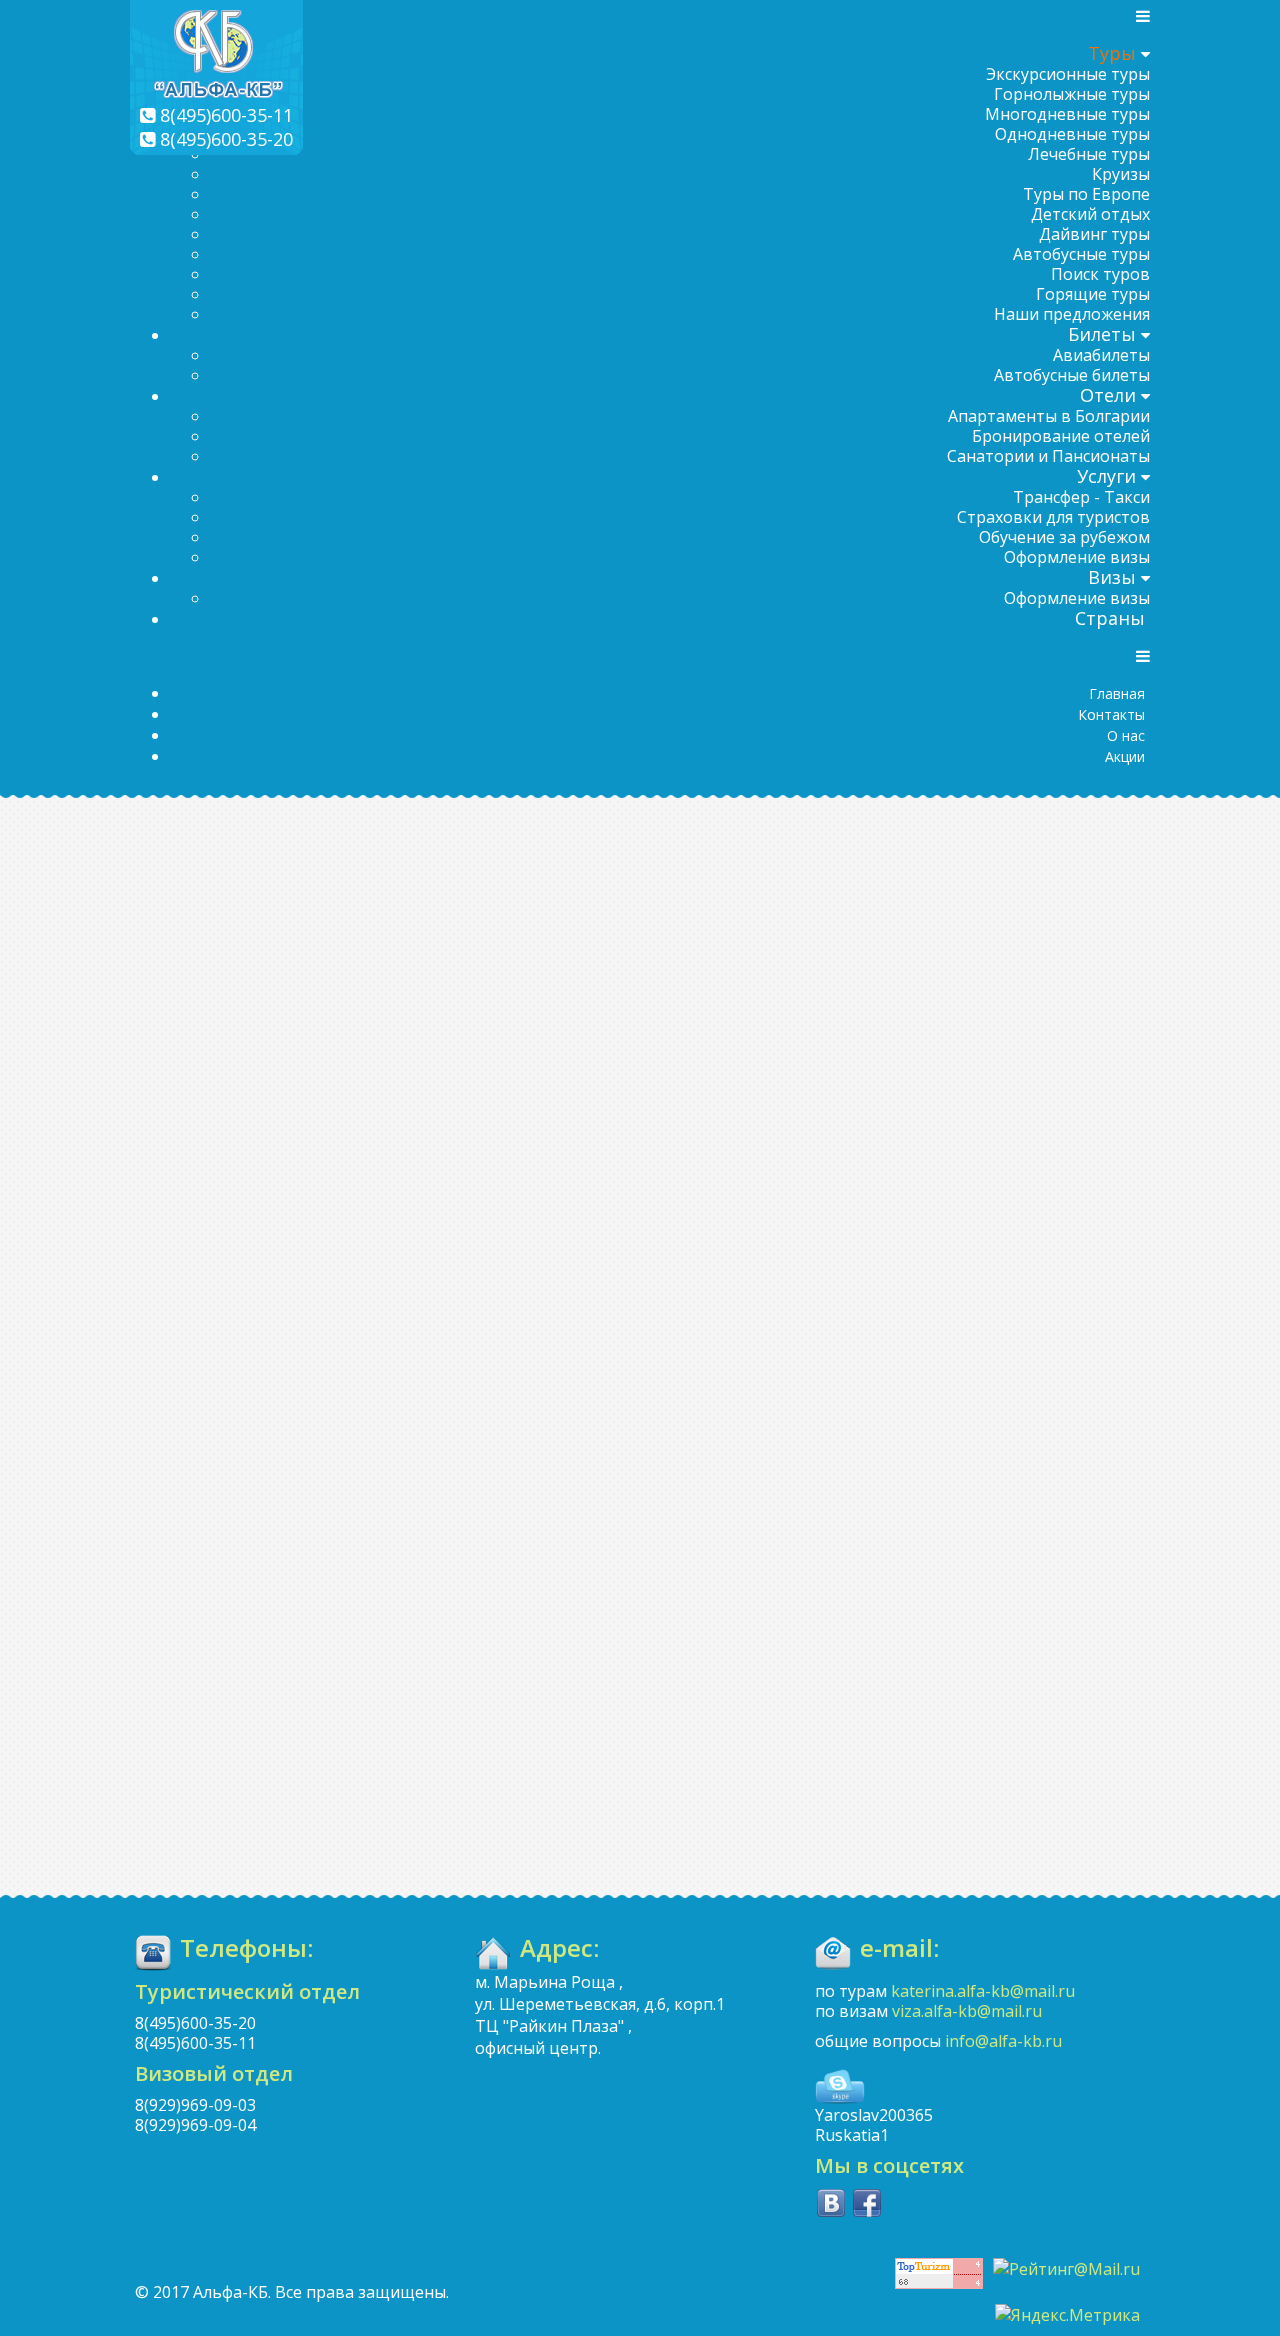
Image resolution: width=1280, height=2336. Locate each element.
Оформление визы (1077, 557)
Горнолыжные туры (1072, 94)
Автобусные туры (1081, 254)
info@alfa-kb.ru (1003, 2041)
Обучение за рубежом (1064, 537)
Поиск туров (1100, 274)
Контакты (1111, 714)
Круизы (1121, 174)
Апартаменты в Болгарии (1049, 416)
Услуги (1106, 476)
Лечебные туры (1089, 154)
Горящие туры (1093, 294)
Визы (1112, 577)
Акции (1125, 756)
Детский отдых (1090, 214)
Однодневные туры (1072, 134)
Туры (1112, 53)
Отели (1108, 395)
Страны (1110, 618)
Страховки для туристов (1053, 517)
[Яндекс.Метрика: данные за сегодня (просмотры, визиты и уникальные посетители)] (1067, 2315)
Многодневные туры (1067, 114)
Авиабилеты (1101, 355)
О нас (1126, 735)
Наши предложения (1072, 314)
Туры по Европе (1086, 194)
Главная (1117, 693)
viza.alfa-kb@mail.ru (967, 2011)
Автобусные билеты (1072, 375)
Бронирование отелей (1061, 436)
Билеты (1102, 334)
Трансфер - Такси (1081, 497)
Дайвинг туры (1094, 234)
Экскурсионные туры (1068, 74)
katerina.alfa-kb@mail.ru (983, 1991)
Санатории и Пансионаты (1048, 456)
